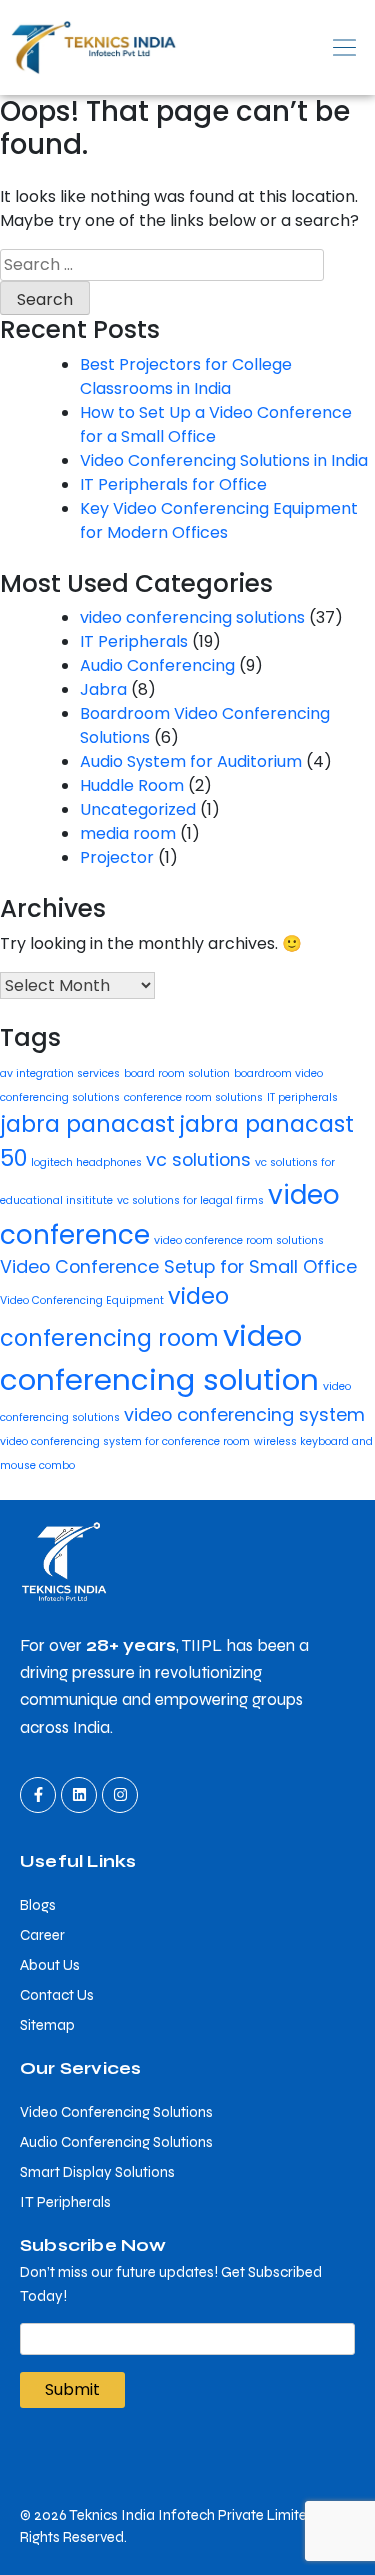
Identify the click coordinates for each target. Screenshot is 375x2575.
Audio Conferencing (157, 665)
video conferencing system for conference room (125, 1441)
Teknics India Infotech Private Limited (192, 2515)
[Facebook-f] (38, 1795)
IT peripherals (302, 1097)
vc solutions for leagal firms (190, 1200)
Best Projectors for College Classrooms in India (186, 376)
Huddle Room (132, 785)
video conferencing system (244, 1414)
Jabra (103, 689)
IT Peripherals (134, 641)
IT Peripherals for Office (173, 484)
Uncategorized (138, 809)
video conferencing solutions (192, 617)
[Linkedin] (79, 1795)
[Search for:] (162, 265)
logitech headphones (86, 1162)
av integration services (60, 1073)
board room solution (177, 1073)
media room (128, 833)
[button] (282, 47)
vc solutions (198, 1159)
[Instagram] (120, 1795)
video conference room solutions (239, 1240)
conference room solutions (193, 1097)
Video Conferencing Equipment (82, 1300)
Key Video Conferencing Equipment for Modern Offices (219, 520)
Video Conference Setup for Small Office (178, 1266)
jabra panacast (87, 1124)
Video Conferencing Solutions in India (224, 460)
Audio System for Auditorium (191, 761)
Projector (117, 857)
